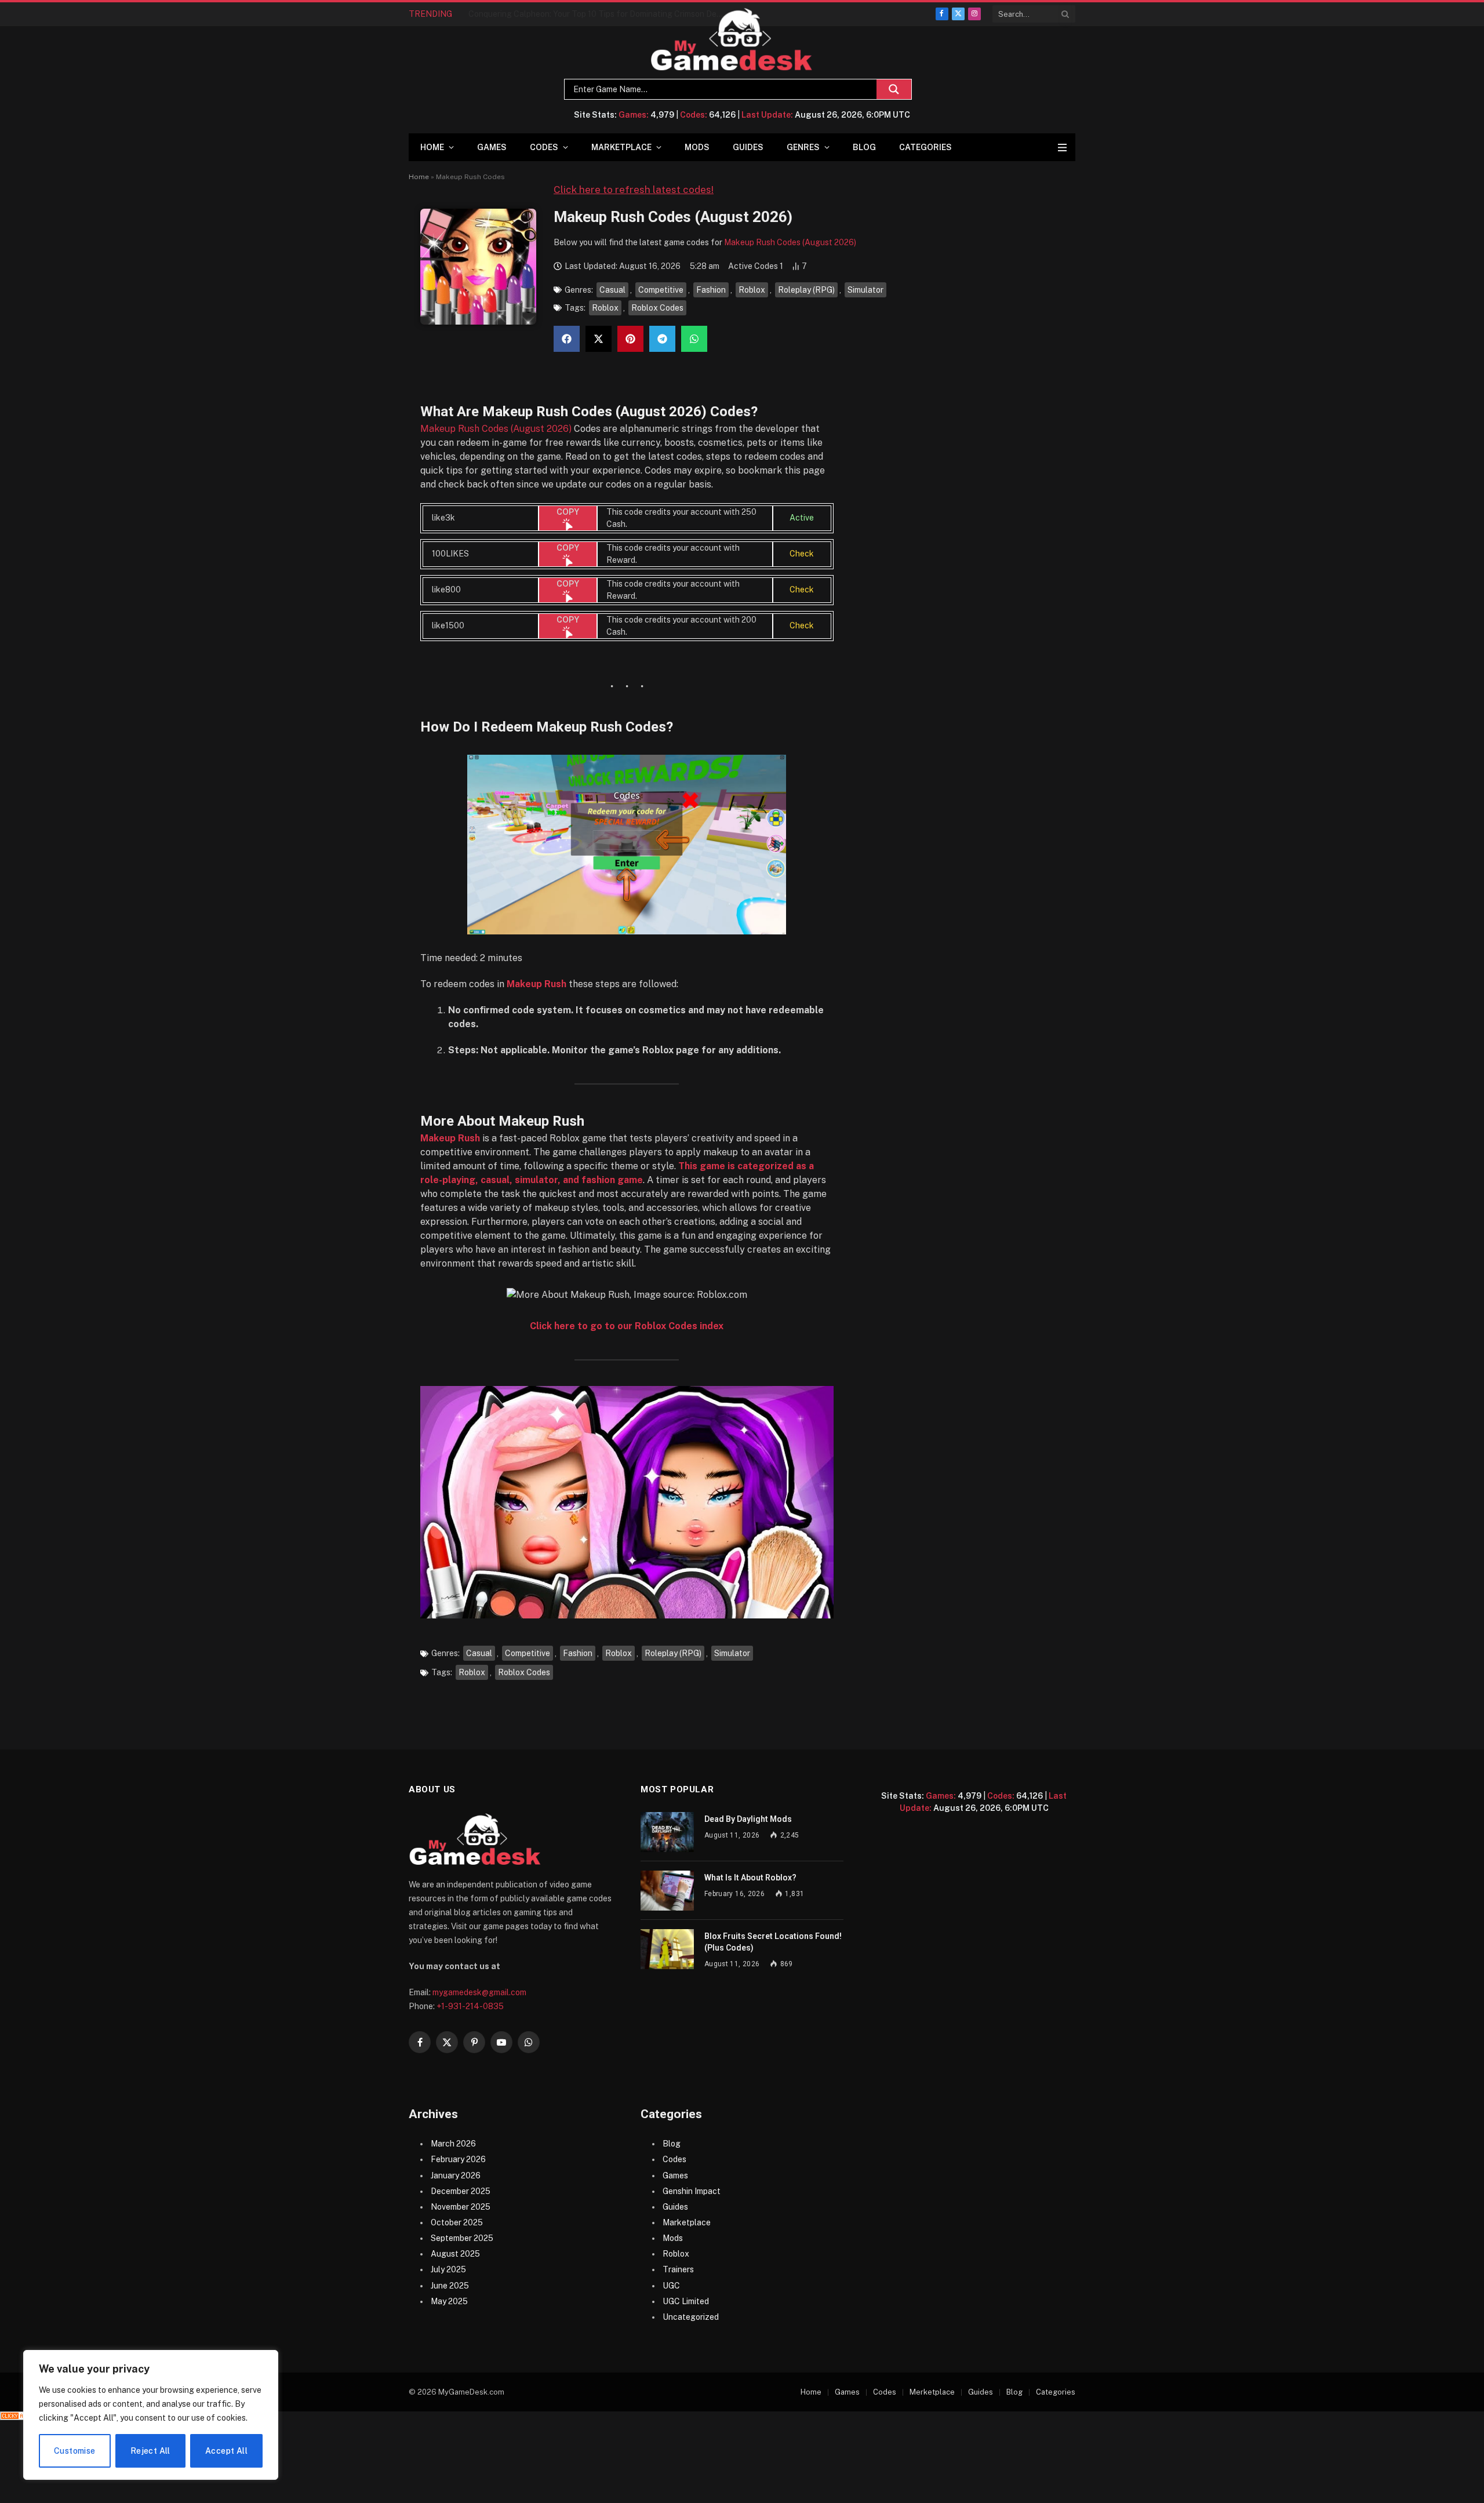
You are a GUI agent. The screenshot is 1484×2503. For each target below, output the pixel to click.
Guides (748, 147)
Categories (925, 147)
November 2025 (461, 2207)
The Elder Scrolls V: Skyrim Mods (529, 14)
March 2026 (453, 2144)
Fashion (711, 290)
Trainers (678, 2269)
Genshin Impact (692, 2191)
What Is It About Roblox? (750, 1878)
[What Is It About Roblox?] (667, 1891)
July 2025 (448, 2269)
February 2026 (458, 2159)
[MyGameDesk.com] (732, 40)
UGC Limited (686, 2301)
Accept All (226, 2451)
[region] (151, 2415)
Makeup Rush (537, 984)
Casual (612, 290)
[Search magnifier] (894, 89)
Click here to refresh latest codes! (634, 190)
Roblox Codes (657, 308)
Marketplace (621, 147)
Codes (544, 147)
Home (432, 147)
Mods (697, 147)
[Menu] (1062, 148)
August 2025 (455, 2254)
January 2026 (456, 2175)
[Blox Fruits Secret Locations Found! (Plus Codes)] (667, 1949)
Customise (75, 2451)
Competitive (661, 290)
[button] (567, 339)
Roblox (752, 290)
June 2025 (450, 2286)
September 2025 (462, 2238)
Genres (803, 147)
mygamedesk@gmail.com (479, 1992)
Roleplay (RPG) (806, 290)
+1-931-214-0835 (470, 2006)
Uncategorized (691, 2317)
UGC (671, 2286)
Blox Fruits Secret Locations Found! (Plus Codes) (773, 1942)
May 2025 (449, 2301)
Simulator (865, 290)
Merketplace (932, 2392)
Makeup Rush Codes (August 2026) (790, 242)
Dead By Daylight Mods (748, 1819)
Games (492, 147)
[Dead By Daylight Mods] (667, 1832)
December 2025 (461, 2191)
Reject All (150, 2451)
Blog (864, 147)
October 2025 (457, 2222)
